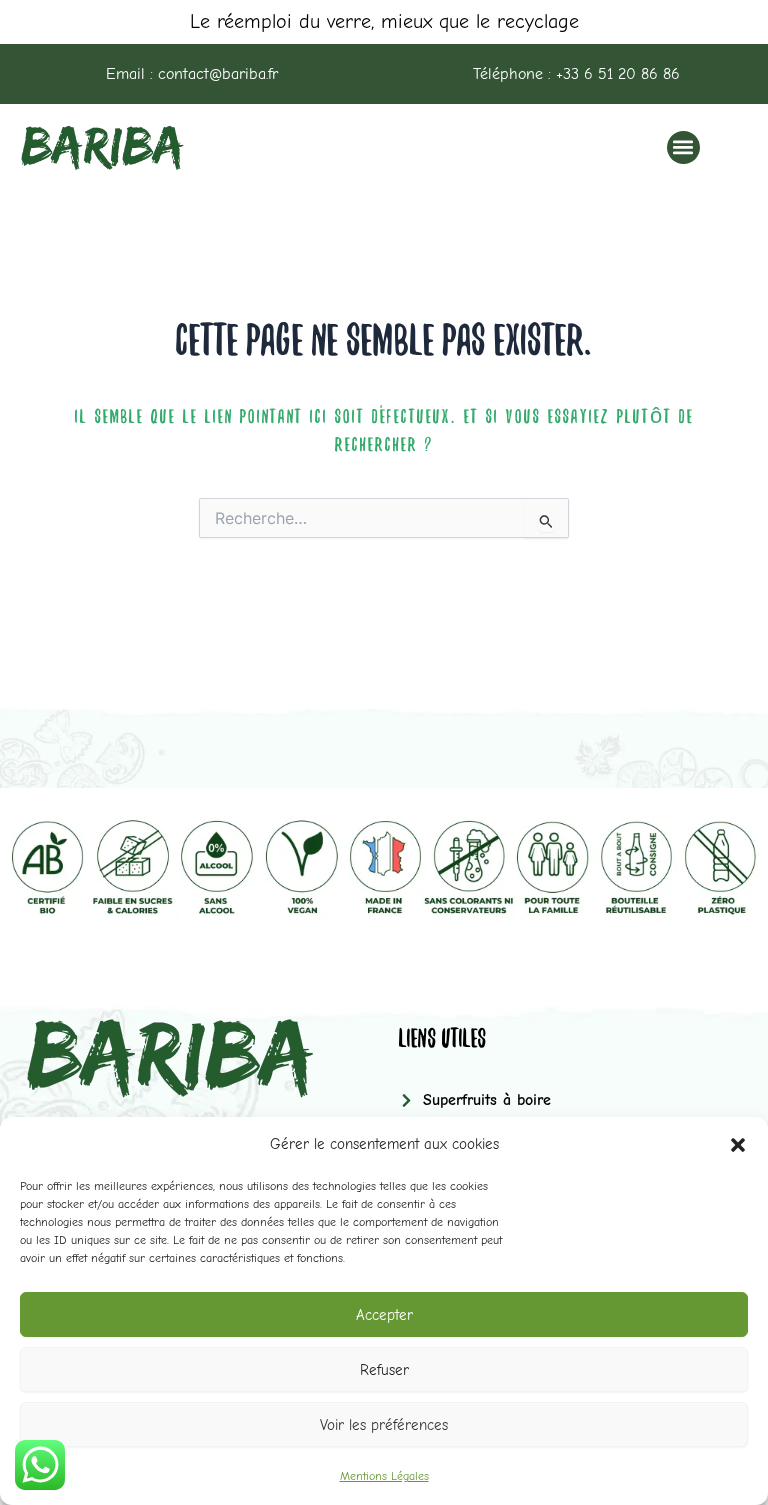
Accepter (384, 1315)
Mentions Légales (384, 1476)
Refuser (384, 1370)
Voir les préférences (384, 1425)
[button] (738, 1145)
